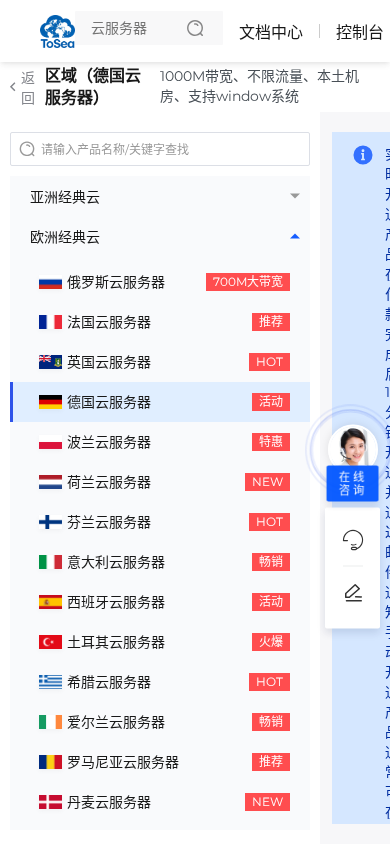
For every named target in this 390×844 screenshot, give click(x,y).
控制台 (360, 32)
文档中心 (271, 32)
